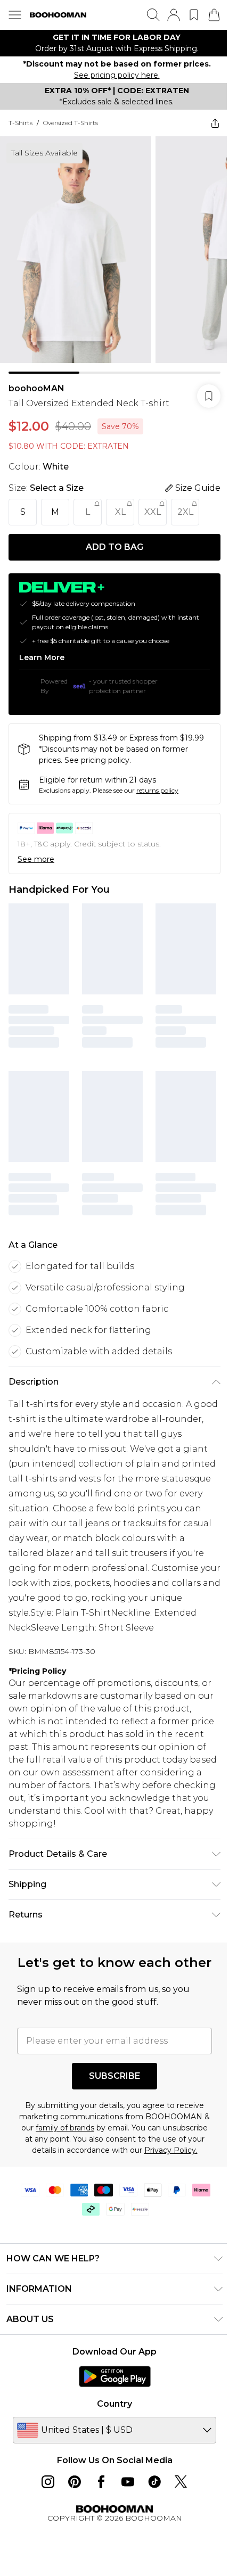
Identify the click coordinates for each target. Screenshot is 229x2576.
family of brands (65, 2128)
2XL (185, 512)
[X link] (181, 2482)
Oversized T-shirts (71, 123)
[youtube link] (128, 2482)
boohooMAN (36, 388)
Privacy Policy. (171, 2150)
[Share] (215, 123)
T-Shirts (21, 123)
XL (120, 512)
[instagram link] (48, 2482)
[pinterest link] (75, 2482)
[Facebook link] (101, 2482)
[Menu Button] (15, 15)
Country (114, 2404)
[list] (114, 43)
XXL (153, 512)
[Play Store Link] (115, 2376)
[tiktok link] (154, 2482)
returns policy (157, 790)
